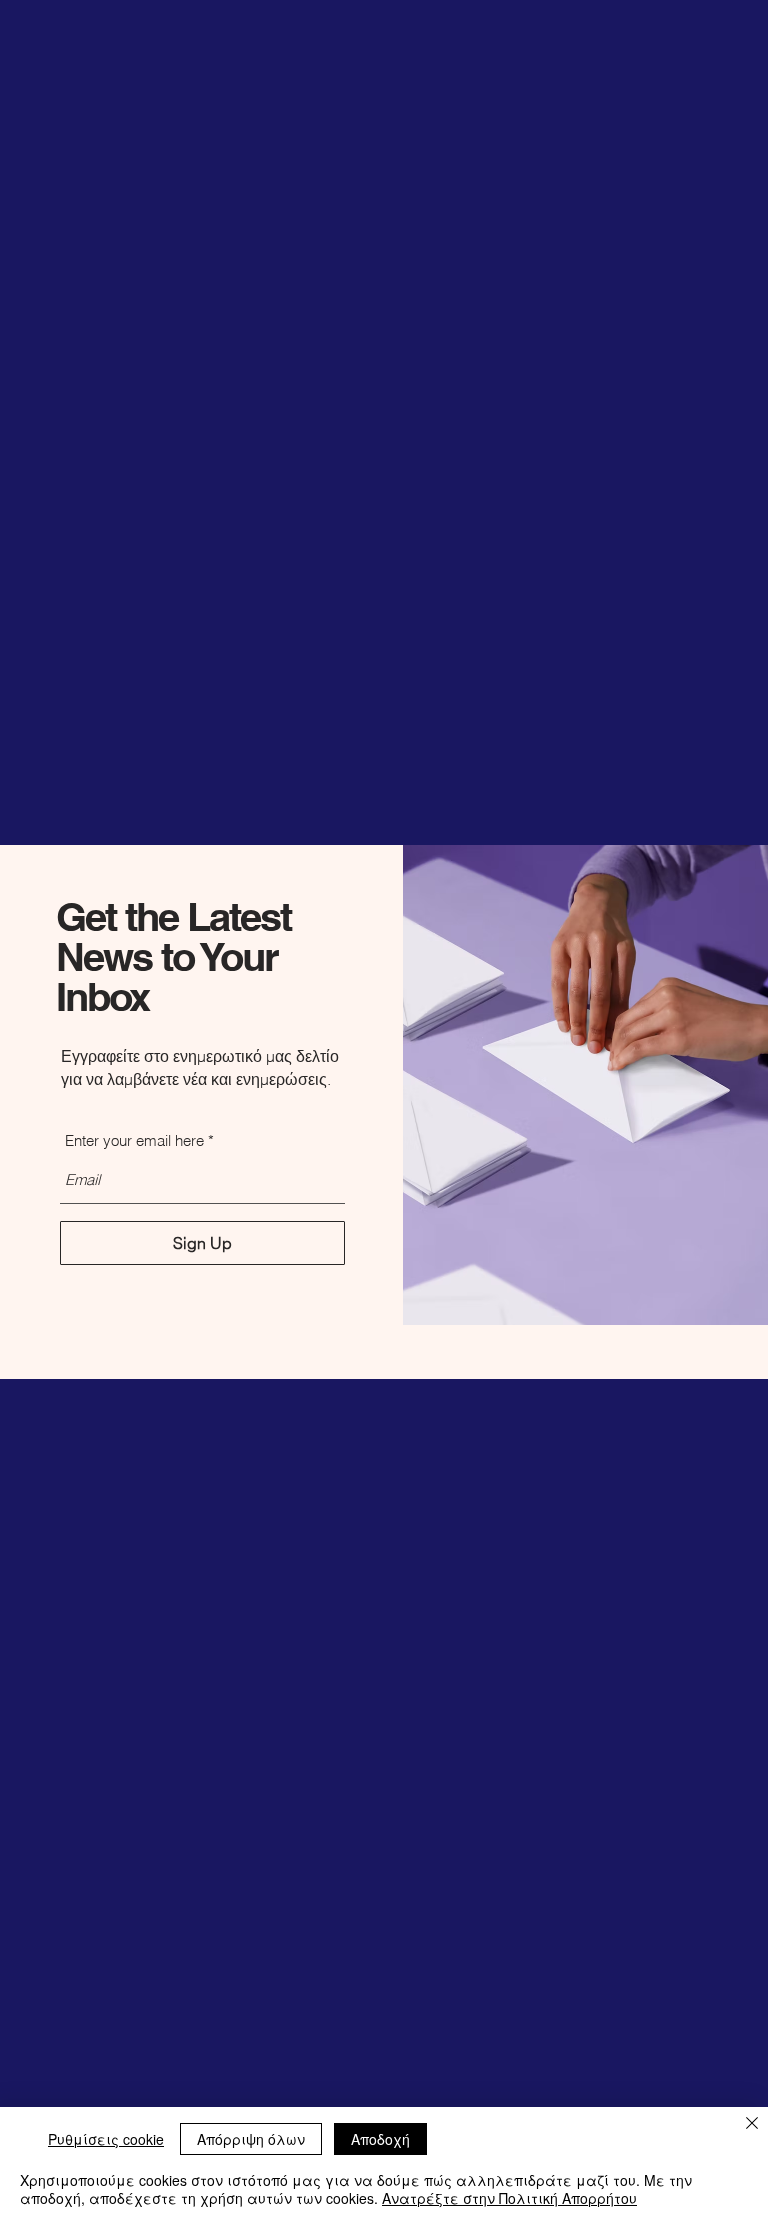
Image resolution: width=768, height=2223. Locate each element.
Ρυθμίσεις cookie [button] (106, 2139)
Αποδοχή (380, 2139)
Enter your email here (134, 1140)
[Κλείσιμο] (752, 2124)
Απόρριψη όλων (251, 2139)
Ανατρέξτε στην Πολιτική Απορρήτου (509, 2198)
